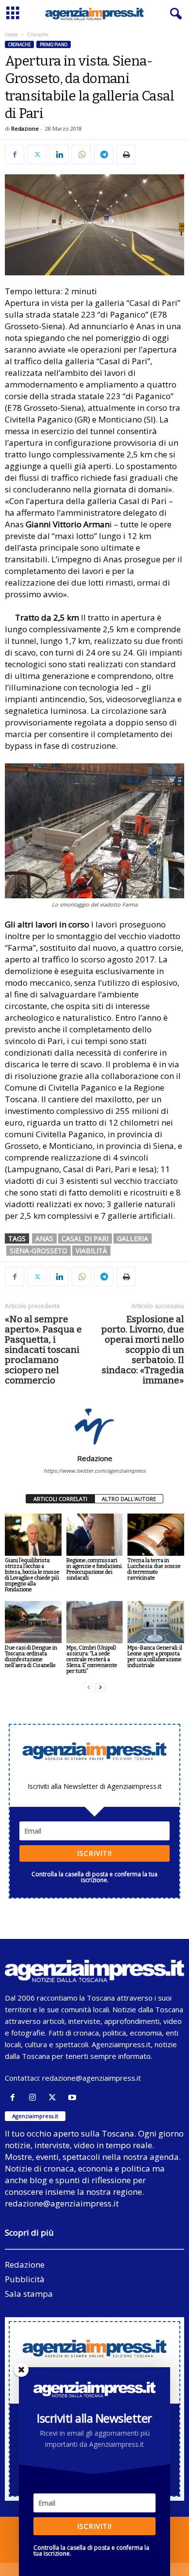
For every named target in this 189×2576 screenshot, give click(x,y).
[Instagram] (35, 2097)
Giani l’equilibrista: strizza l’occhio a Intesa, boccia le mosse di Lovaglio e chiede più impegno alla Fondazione (32, 1575)
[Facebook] (15, 154)
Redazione (25, 128)
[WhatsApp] (81, 154)
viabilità (91, 1251)
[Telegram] (104, 154)
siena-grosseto (39, 1251)
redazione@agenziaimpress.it (92, 2078)
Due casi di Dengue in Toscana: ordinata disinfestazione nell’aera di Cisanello (31, 1657)
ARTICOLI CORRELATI (60, 1499)
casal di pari (85, 1238)
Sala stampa (29, 2294)
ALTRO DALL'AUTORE (129, 1499)
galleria (133, 1238)
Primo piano (54, 44)
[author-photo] (94, 1426)
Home (11, 34)
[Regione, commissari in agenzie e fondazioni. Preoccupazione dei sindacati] (95, 1535)
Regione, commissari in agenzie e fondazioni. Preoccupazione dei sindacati (94, 1569)
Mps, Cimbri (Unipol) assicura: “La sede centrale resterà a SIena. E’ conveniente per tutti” (92, 1659)
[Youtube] (73, 2097)
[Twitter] (37, 154)
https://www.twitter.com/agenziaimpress (94, 1471)
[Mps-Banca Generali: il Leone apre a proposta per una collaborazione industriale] (156, 1622)
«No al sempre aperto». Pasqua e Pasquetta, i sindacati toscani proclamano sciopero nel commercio (43, 1350)
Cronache (19, 44)
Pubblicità (25, 2279)
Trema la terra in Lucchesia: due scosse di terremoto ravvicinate (154, 1569)
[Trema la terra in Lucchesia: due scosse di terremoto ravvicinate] (156, 1535)
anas (44, 1238)
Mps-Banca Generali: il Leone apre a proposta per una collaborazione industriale (155, 1657)
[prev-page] (89, 1688)
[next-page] (100, 1688)
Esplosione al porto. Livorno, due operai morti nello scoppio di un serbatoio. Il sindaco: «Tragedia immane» (143, 1350)
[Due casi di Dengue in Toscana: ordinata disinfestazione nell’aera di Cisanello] (33, 1622)
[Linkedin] (59, 154)
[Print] (126, 154)
